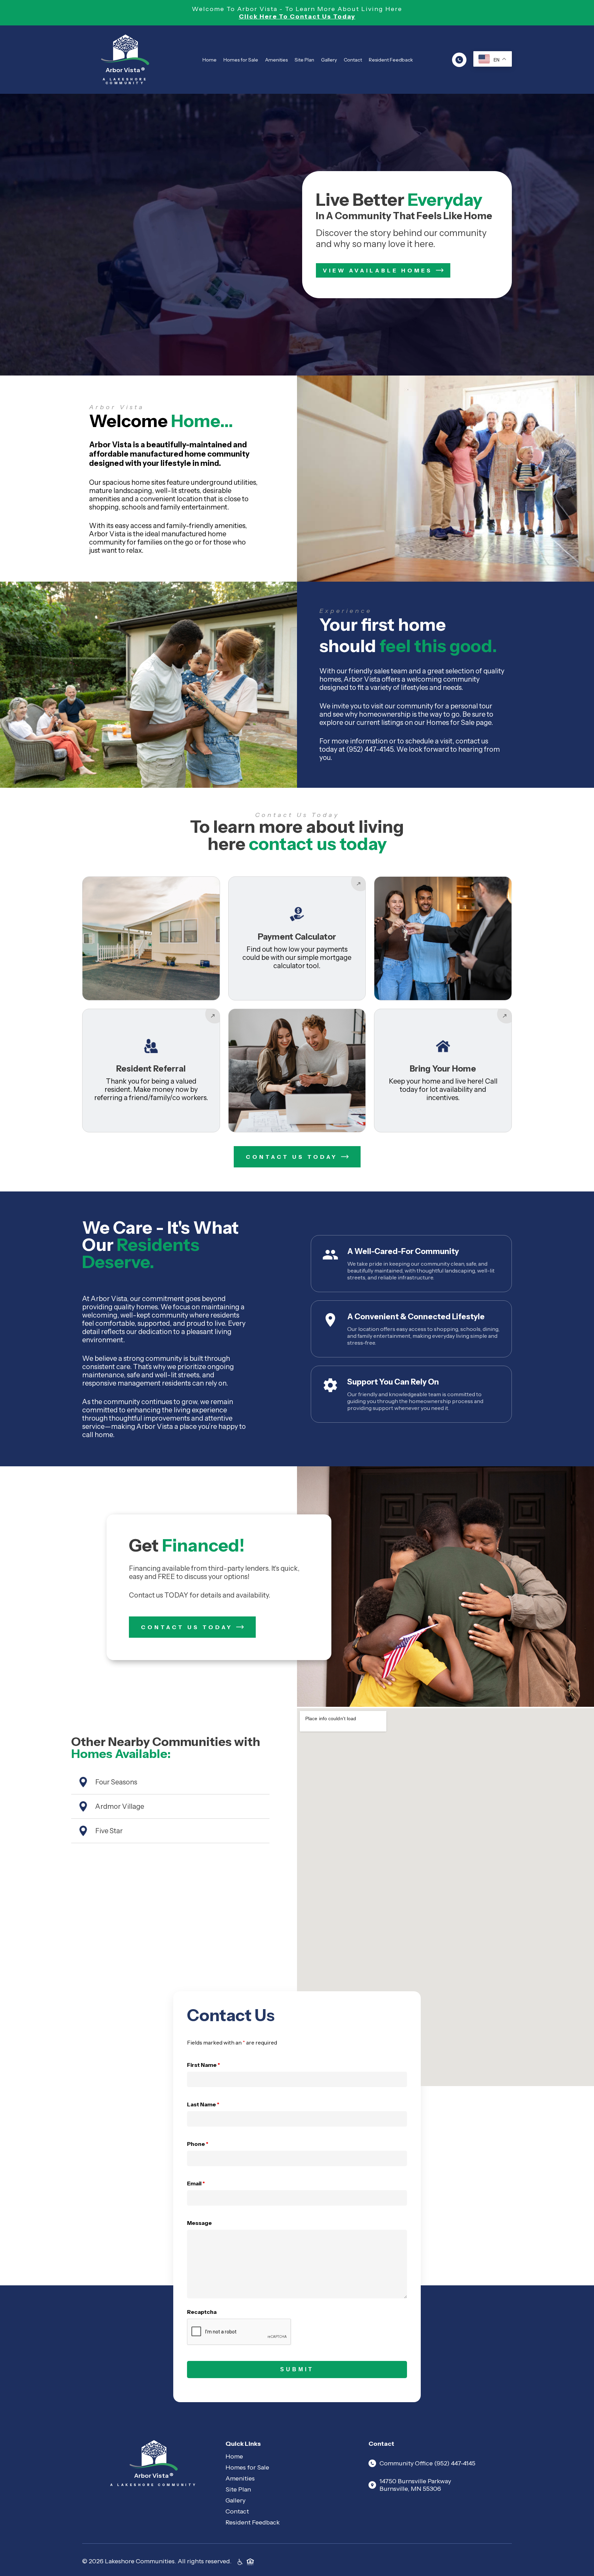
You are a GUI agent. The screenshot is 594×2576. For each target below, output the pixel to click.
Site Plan (304, 60)
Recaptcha (202, 2312)
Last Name (203, 2104)
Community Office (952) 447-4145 (427, 2463)
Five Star (109, 1831)
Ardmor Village (120, 1806)
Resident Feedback (391, 60)
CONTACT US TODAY (292, 1157)
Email (196, 2183)
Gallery (329, 60)
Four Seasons (116, 1782)
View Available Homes (378, 270)
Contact (353, 60)
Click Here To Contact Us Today (297, 16)
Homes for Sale (241, 60)
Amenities (276, 60)
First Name (203, 2065)
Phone (198, 2144)
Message (199, 2223)
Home (210, 60)
